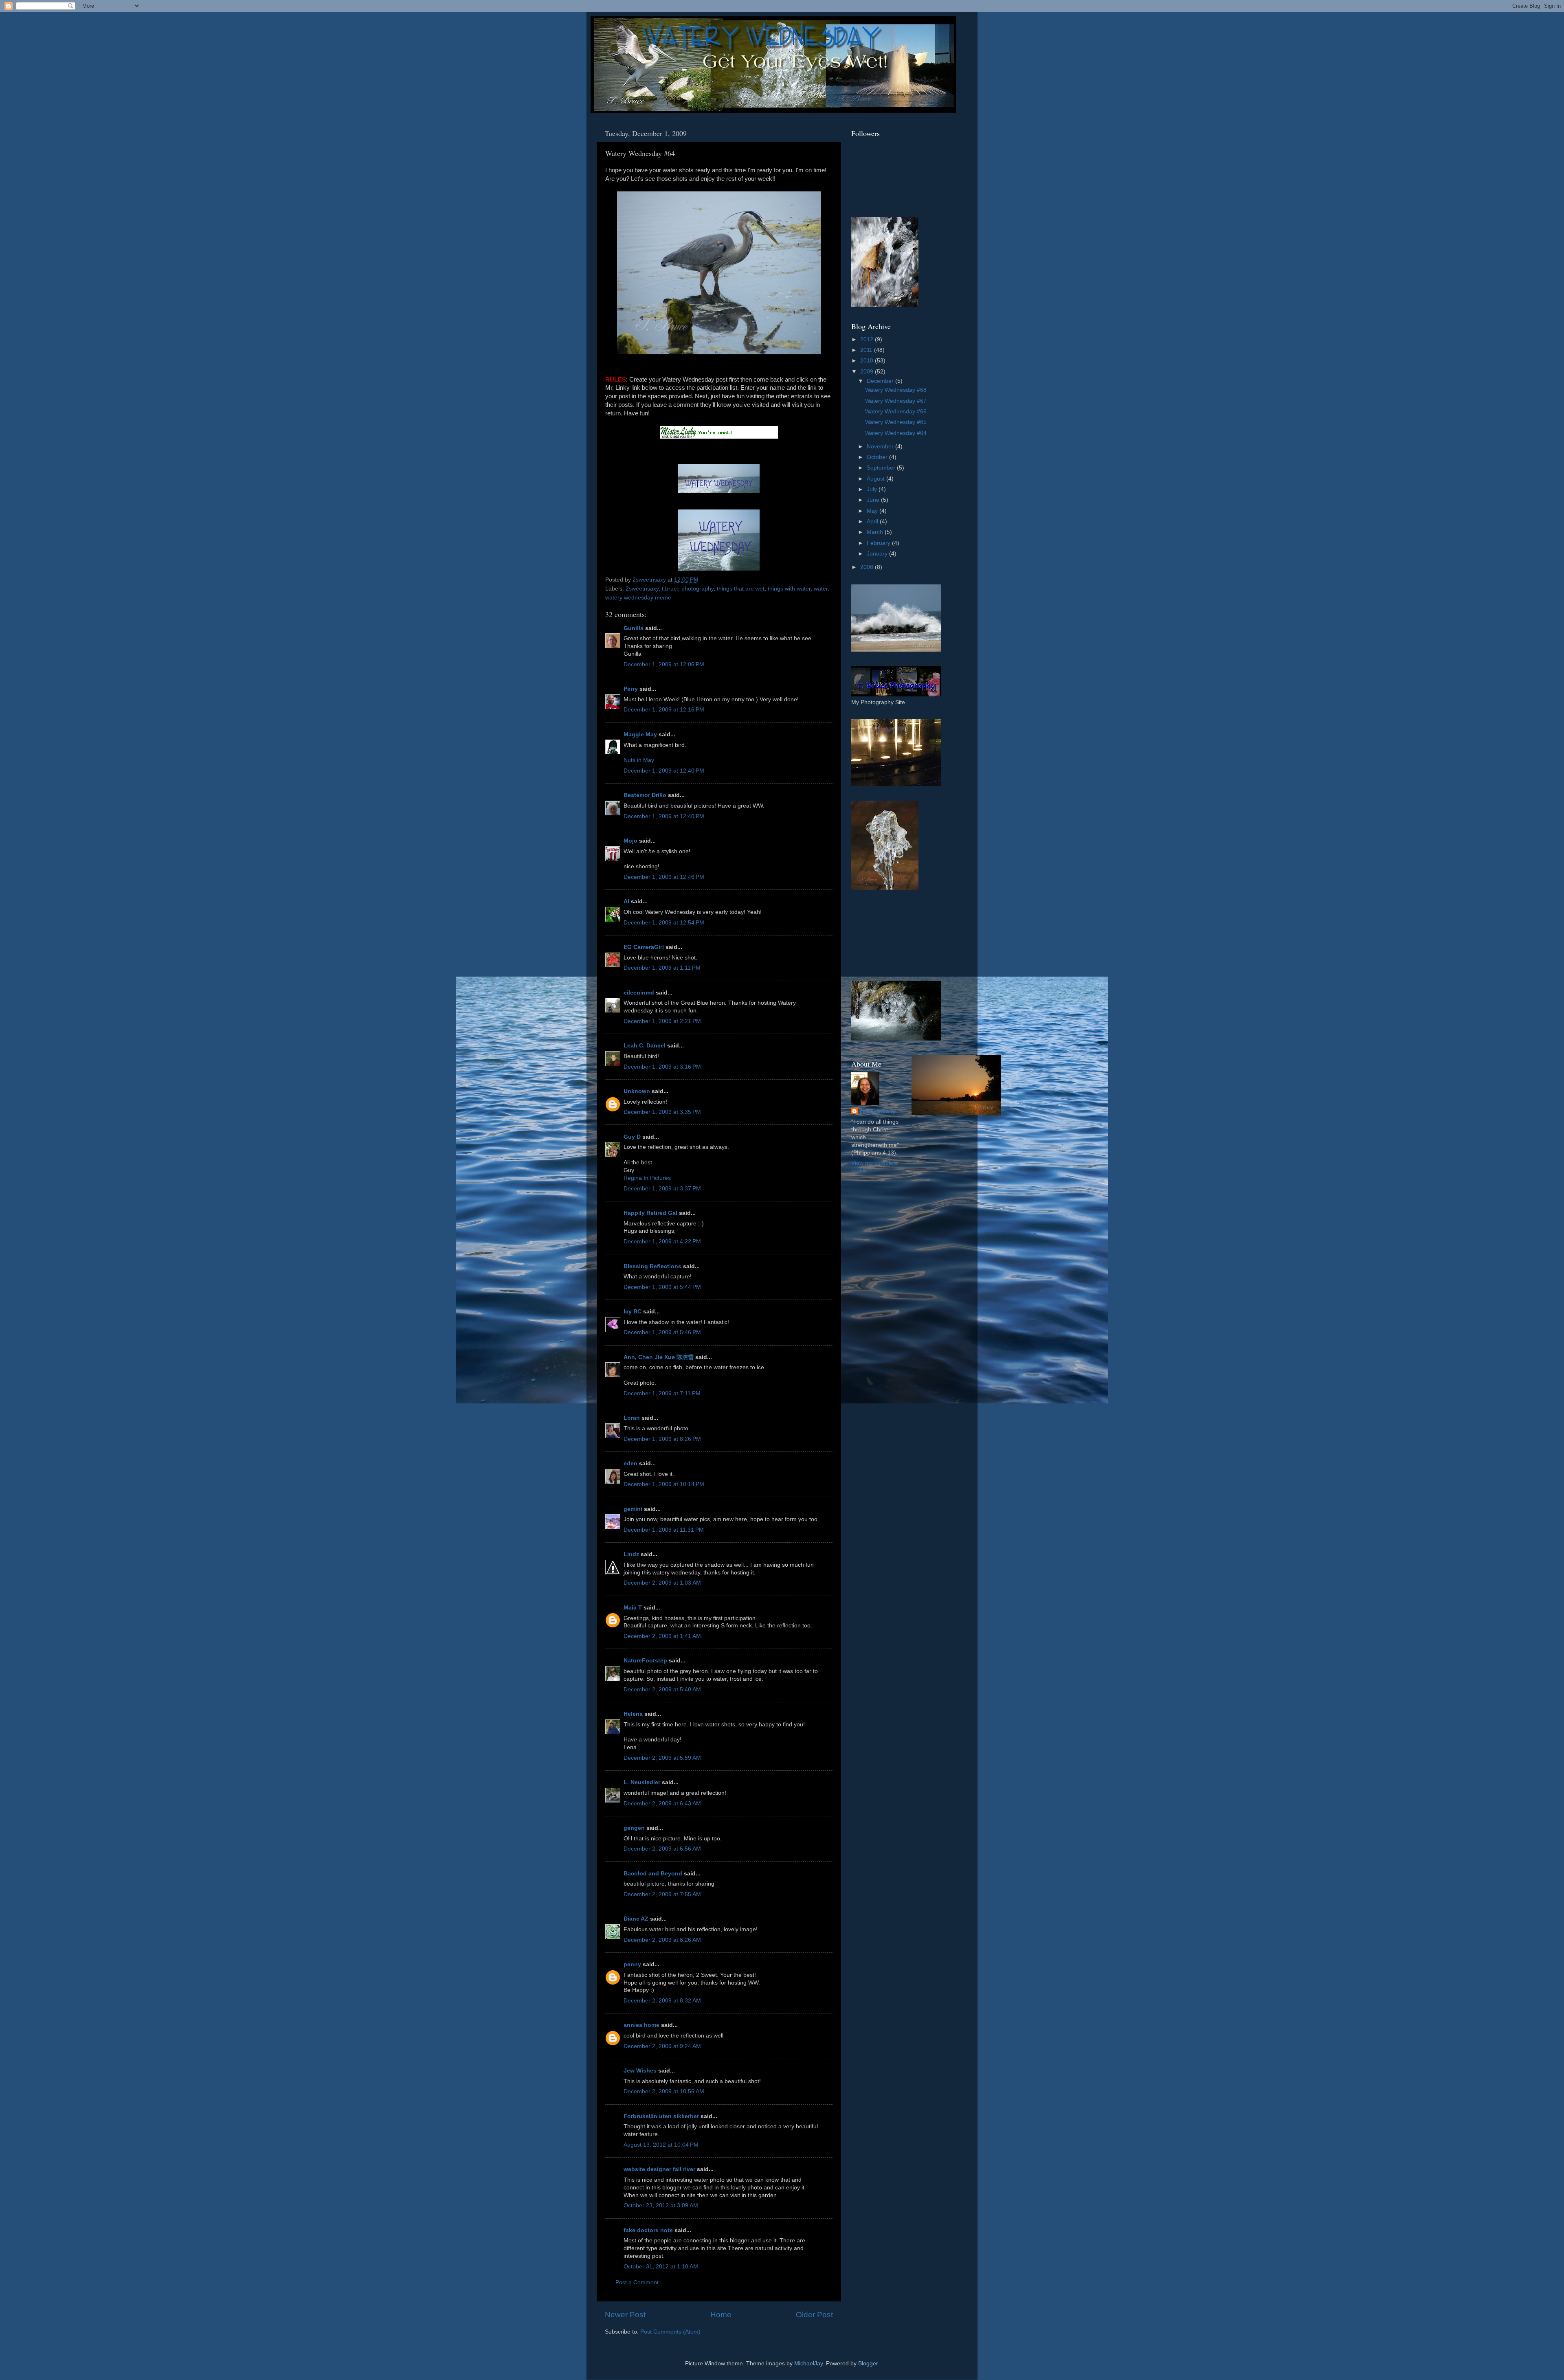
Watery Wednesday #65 (896, 422)
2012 (868, 339)
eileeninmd (639, 993)
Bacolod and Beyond (653, 1874)
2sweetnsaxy (642, 589)
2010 (868, 361)
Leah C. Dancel (645, 1046)
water (821, 589)
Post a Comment (637, 2282)
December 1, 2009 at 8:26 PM (662, 1439)
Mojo (630, 841)
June (874, 500)
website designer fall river (659, 2169)
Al (626, 901)
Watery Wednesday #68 (896, 390)
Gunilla (634, 628)
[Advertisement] (888, 935)
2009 (868, 372)
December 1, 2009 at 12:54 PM (664, 923)
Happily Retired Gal (650, 1213)
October (878, 457)
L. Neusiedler (642, 1782)
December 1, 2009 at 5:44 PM (662, 1287)
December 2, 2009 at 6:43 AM (662, 1804)
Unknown (637, 1091)
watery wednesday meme (638, 598)
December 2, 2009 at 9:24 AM (662, 2046)
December (881, 381)
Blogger (868, 2364)
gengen (634, 1828)
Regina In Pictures (647, 1178)
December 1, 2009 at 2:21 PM (662, 1021)
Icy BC (633, 1312)
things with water (789, 589)
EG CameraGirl (644, 947)
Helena (633, 1714)
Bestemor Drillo (645, 795)
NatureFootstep (645, 1661)
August (876, 479)
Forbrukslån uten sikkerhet (661, 2116)
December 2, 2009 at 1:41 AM (662, 1636)
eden (630, 1463)
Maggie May (640, 734)
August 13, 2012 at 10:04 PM (661, 2145)
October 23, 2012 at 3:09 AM (661, 2205)
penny (632, 1964)
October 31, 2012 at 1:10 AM (661, 2267)
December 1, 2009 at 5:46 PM (662, 1332)
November (881, 447)
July (873, 489)
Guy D (632, 1137)
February (879, 543)
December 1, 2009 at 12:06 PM (664, 664)
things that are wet (741, 589)
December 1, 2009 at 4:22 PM (662, 1242)
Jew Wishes (640, 2071)
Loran (632, 1418)
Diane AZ (636, 1919)
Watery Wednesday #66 (896, 412)
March (876, 532)
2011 (867, 350)
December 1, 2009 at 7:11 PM (662, 1393)
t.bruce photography (688, 589)
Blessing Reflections (652, 1266)
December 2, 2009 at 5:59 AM (662, 1758)
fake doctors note (648, 2230)
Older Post (814, 2315)
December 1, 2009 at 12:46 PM (664, 877)
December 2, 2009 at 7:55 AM (662, 1894)
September (882, 468)
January (878, 554)
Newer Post (625, 2315)
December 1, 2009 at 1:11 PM (662, 968)
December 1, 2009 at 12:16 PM (664, 710)
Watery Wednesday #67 (896, 401)
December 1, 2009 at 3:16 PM (662, 1067)
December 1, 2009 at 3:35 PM (662, 1112)
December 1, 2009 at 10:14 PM (664, 1484)
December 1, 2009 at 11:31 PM (664, 1530)
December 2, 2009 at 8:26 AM (662, 1940)
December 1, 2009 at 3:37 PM (662, 1189)
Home (721, 2315)
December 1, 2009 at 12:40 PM (664, 771)
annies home (641, 2025)
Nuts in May (639, 760)
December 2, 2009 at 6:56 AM (662, 1849)
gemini (633, 1509)
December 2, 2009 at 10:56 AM (664, 2091)
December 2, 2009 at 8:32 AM (662, 2001)
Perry (631, 689)
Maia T (633, 1608)
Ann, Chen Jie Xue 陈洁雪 (659, 1357)
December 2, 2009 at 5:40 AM (662, 1689)
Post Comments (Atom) (670, 2332)
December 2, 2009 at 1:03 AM (662, 1583)
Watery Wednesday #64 (896, 433)
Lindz (631, 1554)
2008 (868, 567)
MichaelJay (808, 2364)
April (873, 521)
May (873, 511)
